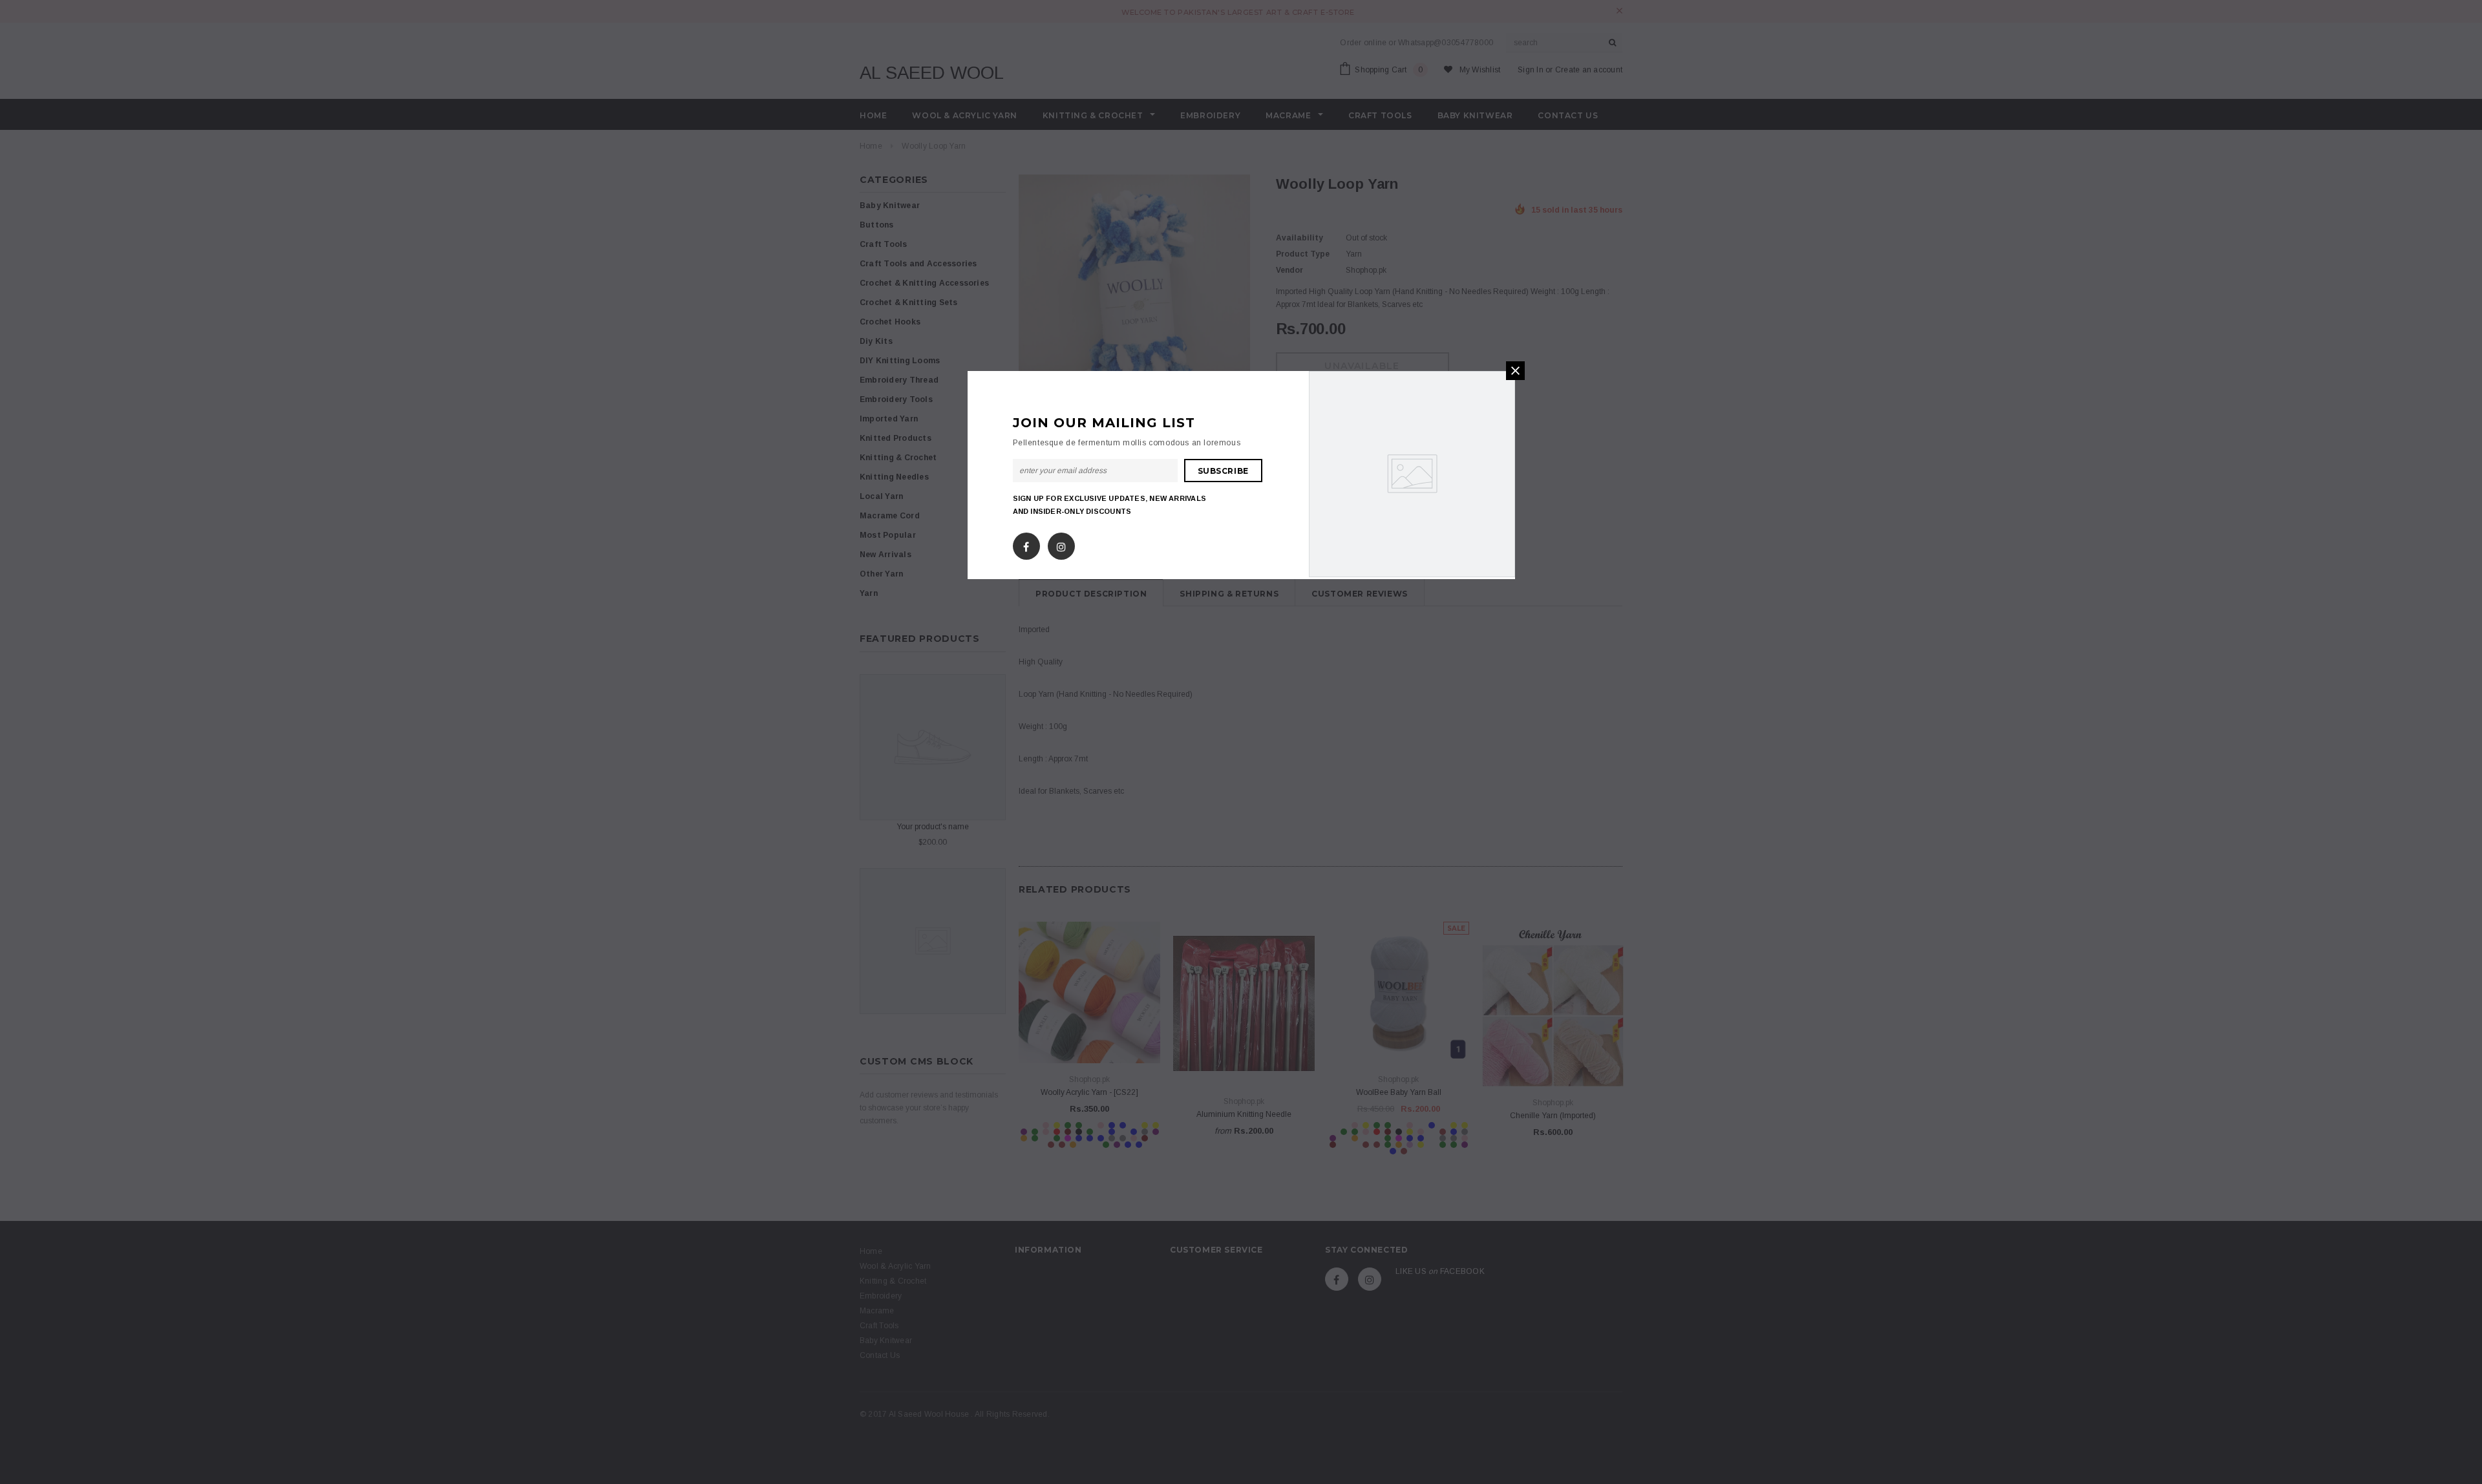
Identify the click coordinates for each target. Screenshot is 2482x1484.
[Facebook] (1026, 544)
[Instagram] (1061, 544)
